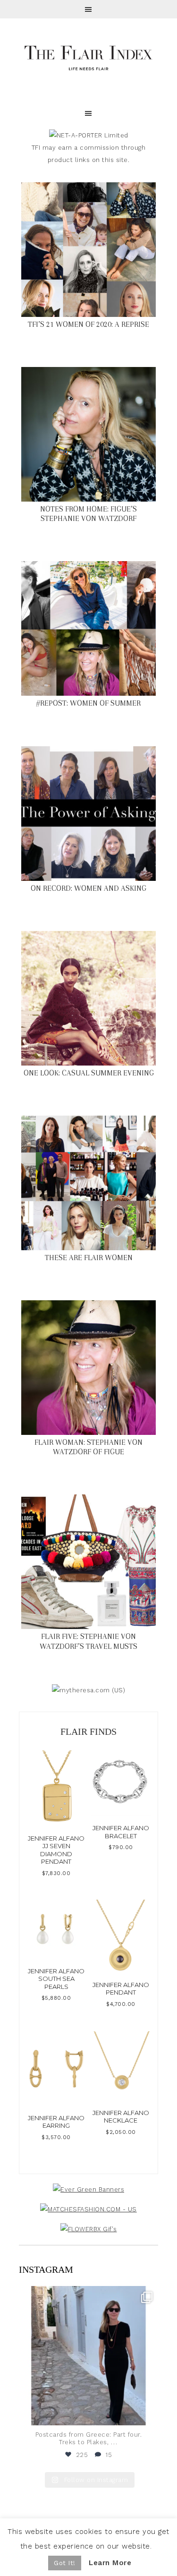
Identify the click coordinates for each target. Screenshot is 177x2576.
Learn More (110, 2563)
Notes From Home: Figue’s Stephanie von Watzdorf (88, 514)
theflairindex (87, 2295)
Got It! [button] (65, 2563)
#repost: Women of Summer (88, 703)
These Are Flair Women (89, 1258)
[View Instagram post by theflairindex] (149, 2414)
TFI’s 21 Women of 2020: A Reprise (88, 324)
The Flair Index (88, 57)
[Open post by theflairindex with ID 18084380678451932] (88, 2356)
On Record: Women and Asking (88, 888)
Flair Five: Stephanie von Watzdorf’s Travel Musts (88, 1641)
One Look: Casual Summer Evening (89, 1073)
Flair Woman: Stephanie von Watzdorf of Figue (88, 1447)
